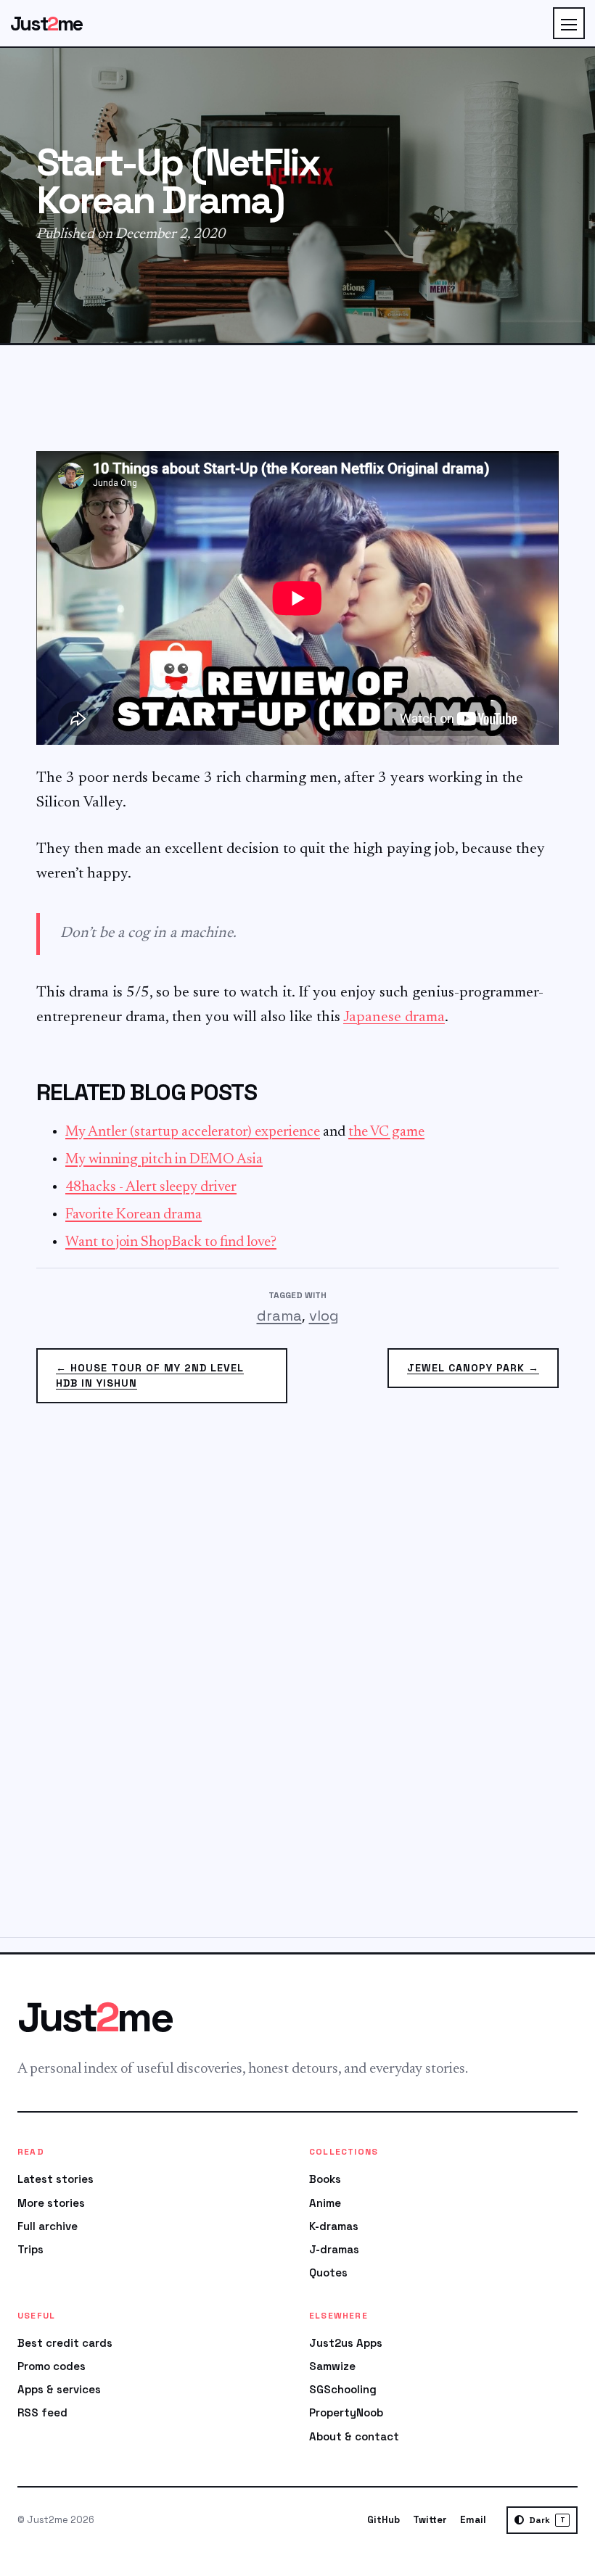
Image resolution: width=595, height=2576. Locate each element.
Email (473, 2520)
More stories (51, 2203)
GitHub (383, 2520)
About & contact (354, 2436)
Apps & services (59, 2389)
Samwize (332, 2366)
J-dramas (334, 2249)
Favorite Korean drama (134, 1215)
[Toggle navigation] (569, 23)
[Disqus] (297, 1679)
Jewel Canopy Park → (473, 1368)
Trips (30, 2249)
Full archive (48, 2226)
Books (325, 2179)
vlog (324, 1316)
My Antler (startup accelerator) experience (193, 1132)
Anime (325, 2203)
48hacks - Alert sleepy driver (151, 1187)
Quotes (328, 2272)
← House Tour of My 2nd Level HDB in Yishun (150, 1375)
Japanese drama (394, 1018)
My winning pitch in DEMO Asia (164, 1160)
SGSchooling (343, 2389)
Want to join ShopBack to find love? (171, 1242)
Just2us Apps (346, 2343)
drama (279, 1316)
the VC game (386, 1132)
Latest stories (56, 2179)
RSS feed (42, 2412)
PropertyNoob (346, 2412)
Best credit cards (65, 2343)
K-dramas (334, 2226)
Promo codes (52, 2366)
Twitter (430, 2520)
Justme (46, 24)
